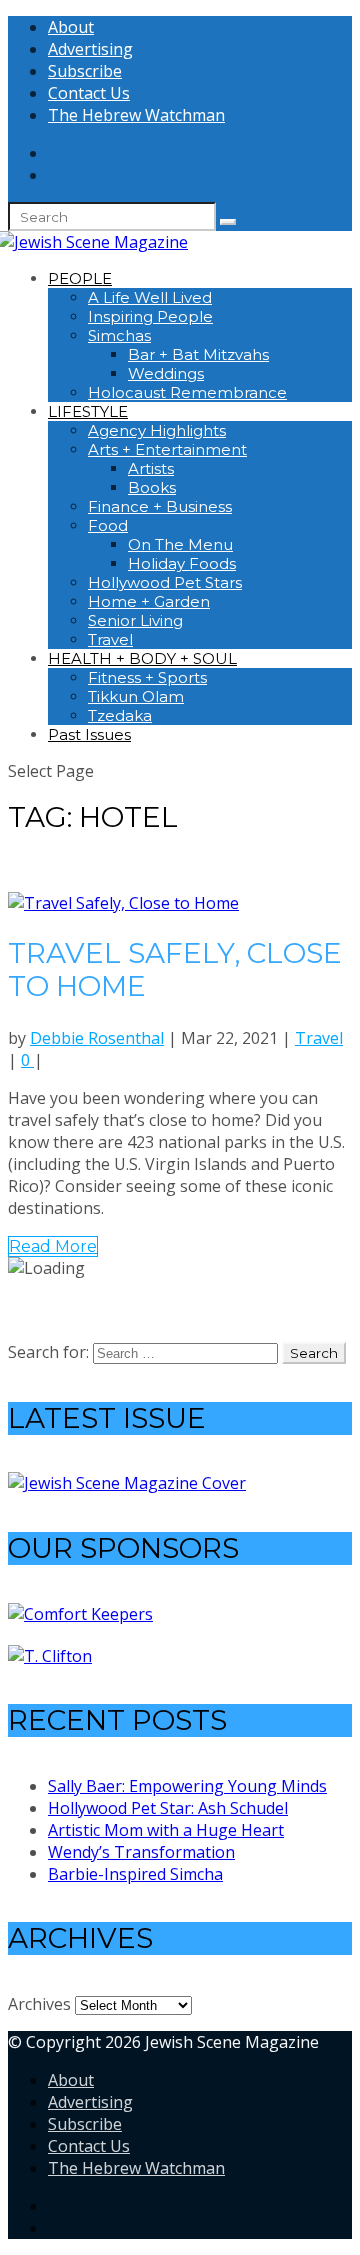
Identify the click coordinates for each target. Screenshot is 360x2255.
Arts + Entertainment (167, 449)
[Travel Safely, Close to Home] (123, 903)
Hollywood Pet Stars (165, 582)
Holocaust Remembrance (187, 392)
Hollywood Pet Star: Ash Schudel (168, 1808)
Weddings (166, 373)
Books (152, 487)
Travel (110, 639)
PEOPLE (80, 278)
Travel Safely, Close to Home (175, 970)
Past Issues (89, 734)
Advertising (90, 49)
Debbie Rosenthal (97, 1038)
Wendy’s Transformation (141, 1852)
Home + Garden (149, 601)
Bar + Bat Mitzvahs (198, 354)
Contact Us (89, 93)
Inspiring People (150, 316)
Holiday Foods (182, 563)
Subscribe (85, 71)
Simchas (119, 335)
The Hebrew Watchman (136, 115)
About (71, 27)
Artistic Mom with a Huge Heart (166, 1830)
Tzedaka (120, 715)
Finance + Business (160, 506)
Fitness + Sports (147, 677)
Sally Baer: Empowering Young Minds (187, 1786)
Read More (53, 1246)
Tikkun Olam (136, 696)
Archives (39, 2004)
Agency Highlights (157, 430)
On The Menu (180, 544)
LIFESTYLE (88, 411)
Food (108, 525)
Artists (151, 468)
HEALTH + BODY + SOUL (142, 658)
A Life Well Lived (150, 297)
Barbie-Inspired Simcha (135, 1874)
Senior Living (135, 620)
